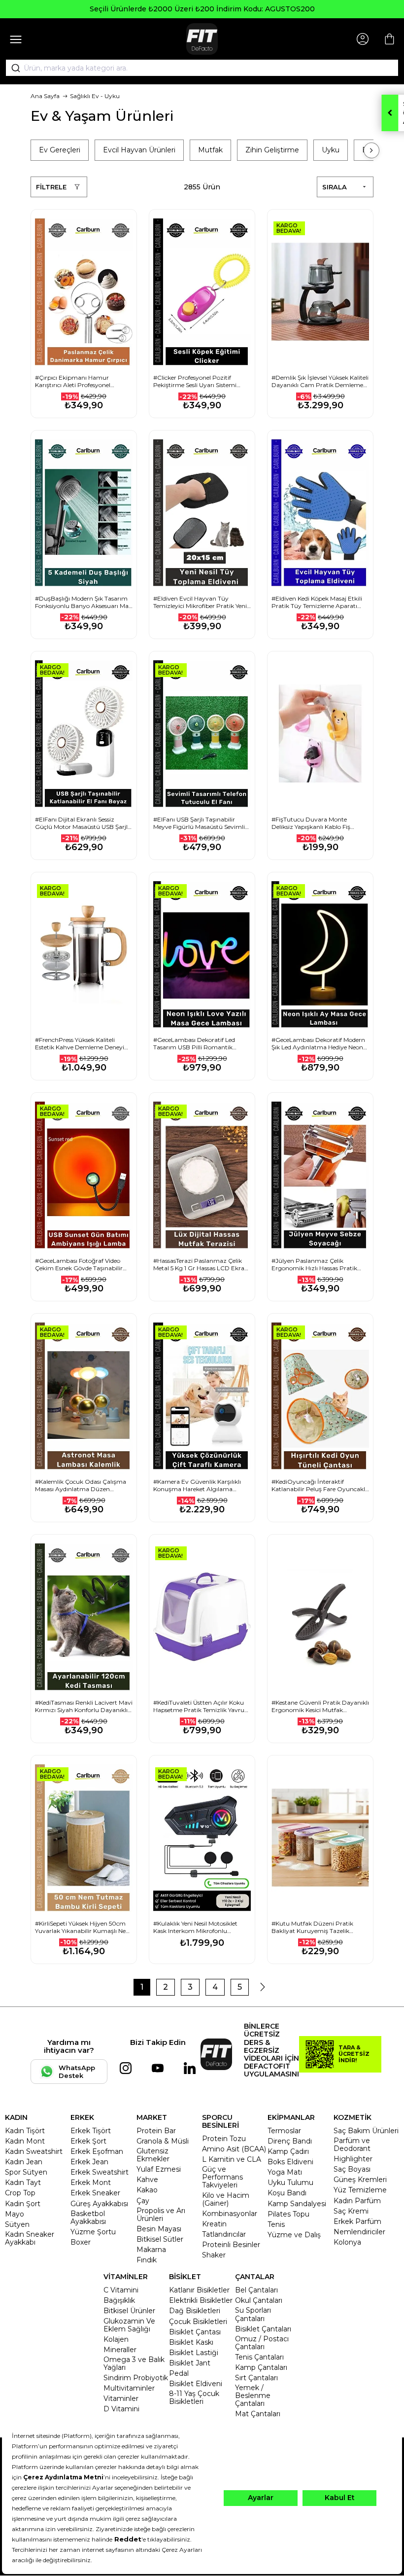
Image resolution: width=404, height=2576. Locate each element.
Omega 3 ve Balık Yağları (134, 2363)
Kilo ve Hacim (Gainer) (226, 2199)
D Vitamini (121, 2409)
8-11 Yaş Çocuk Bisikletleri (194, 2397)
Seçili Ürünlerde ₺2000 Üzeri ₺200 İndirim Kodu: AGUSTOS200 (202, 9)
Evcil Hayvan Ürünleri (139, 150)
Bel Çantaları (256, 2290)
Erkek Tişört (91, 2131)
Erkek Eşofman (97, 2151)
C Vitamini (121, 2290)
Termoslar (284, 2131)
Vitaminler (121, 2398)
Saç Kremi (351, 2211)
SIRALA (335, 187)
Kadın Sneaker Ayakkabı (30, 2238)
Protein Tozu (224, 2139)
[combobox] (202, 68)
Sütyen (17, 2224)
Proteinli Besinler (231, 2245)
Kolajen (116, 2339)
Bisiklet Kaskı (191, 2342)
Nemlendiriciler (359, 2232)
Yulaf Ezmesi (159, 2169)
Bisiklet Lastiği (194, 2353)
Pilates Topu (288, 2214)
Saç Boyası (352, 2169)
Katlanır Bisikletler (199, 2290)
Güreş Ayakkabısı (99, 2204)
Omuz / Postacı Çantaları (262, 2343)
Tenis (276, 2224)
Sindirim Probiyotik (136, 2378)
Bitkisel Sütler (160, 2239)
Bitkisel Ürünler (129, 2311)
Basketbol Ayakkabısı (88, 2218)
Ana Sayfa (45, 96)
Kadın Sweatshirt (34, 2151)
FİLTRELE (51, 187)
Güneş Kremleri (360, 2180)
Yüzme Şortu (93, 2232)
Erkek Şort (88, 2141)
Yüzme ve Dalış (294, 2235)
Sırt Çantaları (256, 2378)
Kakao (147, 2190)
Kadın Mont (25, 2141)
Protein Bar (156, 2131)
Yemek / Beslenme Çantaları (253, 2396)
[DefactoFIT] (202, 39)
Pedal (179, 2373)
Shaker (214, 2255)
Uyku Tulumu (290, 2182)
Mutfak (210, 150)
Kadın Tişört (25, 2131)
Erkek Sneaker (95, 2193)
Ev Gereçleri (60, 150)
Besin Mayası (159, 2229)
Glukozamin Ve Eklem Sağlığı (129, 2325)
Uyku (331, 150)
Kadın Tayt (23, 2182)
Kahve (147, 2180)
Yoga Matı (285, 2172)
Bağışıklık (119, 2300)
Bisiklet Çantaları (263, 2329)
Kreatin (214, 2224)
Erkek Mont (91, 2182)
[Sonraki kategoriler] (371, 150)
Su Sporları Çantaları (253, 2314)
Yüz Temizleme (360, 2190)
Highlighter (353, 2159)
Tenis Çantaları (259, 2357)
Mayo (15, 2214)
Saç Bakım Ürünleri (366, 2131)
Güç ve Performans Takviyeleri (222, 2177)
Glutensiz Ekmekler (153, 2155)
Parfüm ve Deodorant (352, 2145)
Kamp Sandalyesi (297, 2204)
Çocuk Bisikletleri (198, 2322)
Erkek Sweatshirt (100, 2172)
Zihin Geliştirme (272, 150)
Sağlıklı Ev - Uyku (95, 96)
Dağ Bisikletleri (195, 2311)
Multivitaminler (129, 2388)
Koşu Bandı (287, 2193)
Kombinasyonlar (230, 2214)
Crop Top (20, 2193)
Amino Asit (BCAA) (234, 2149)
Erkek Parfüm (357, 2221)
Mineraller (120, 2350)
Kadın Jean (24, 2162)
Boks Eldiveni (290, 2162)
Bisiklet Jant (190, 2363)
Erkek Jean (89, 2162)
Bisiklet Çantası (195, 2332)
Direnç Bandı (290, 2141)
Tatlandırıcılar (224, 2234)
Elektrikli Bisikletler (201, 2300)
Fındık (147, 2260)
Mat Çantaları (258, 2414)
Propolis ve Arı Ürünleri (161, 2215)
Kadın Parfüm (357, 2201)
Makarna (151, 2250)
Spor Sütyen (26, 2172)
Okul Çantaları (259, 2300)
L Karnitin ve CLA (232, 2159)
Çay (143, 2201)
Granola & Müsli (163, 2141)
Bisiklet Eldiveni (196, 2384)
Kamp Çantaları (261, 2367)
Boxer (81, 2242)
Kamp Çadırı (288, 2151)
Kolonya (347, 2242)
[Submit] (12, 68)
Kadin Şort (23, 2204)
